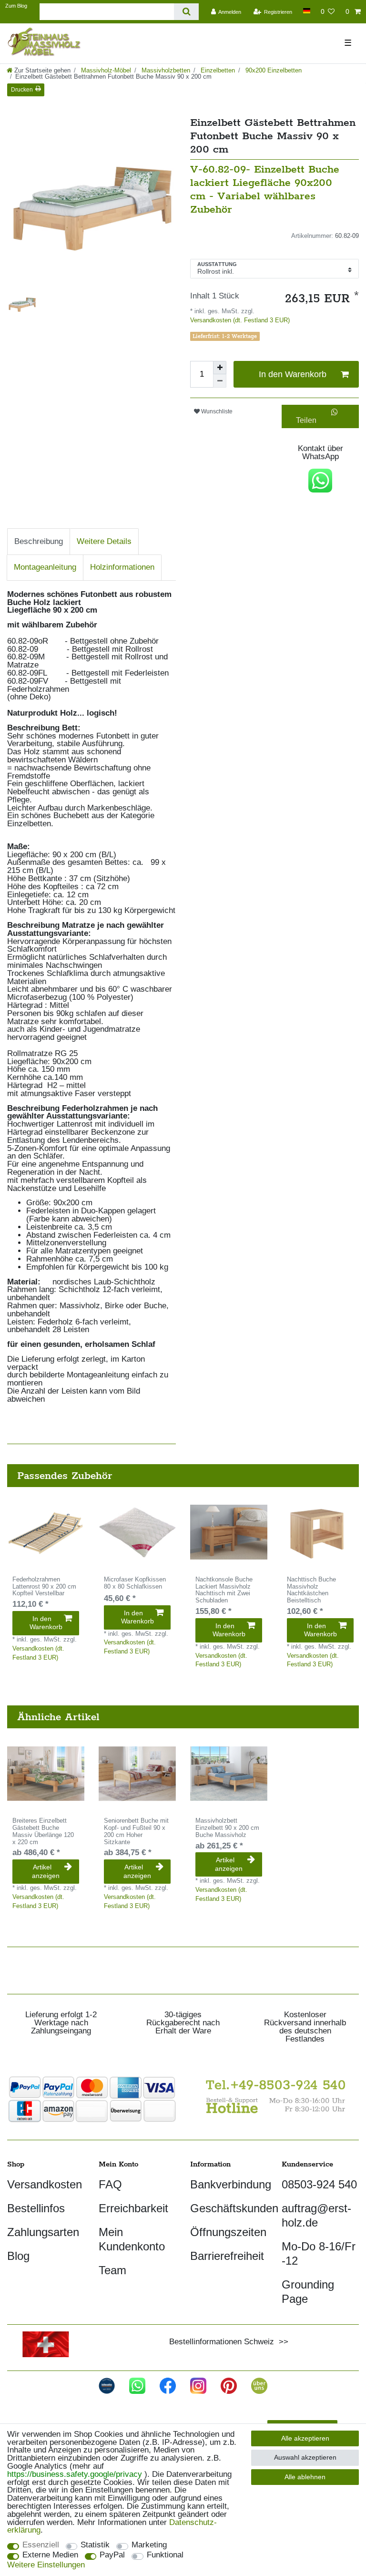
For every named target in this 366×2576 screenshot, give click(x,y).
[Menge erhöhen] (220, 368)
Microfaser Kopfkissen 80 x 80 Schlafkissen (135, 1583)
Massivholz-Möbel (105, 70)
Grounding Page (308, 2292)
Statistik (95, 2545)
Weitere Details (104, 541)
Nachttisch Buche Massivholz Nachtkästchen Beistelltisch (311, 1590)
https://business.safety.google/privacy (75, 2474)
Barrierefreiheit (227, 2256)
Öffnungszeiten (228, 2232)
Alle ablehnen (305, 2477)
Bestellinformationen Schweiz (222, 2342)
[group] (46, 1532)
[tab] (39, 541)
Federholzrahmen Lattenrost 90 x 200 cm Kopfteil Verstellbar (44, 1587)
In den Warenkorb (293, 374)
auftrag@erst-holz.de (316, 2215)
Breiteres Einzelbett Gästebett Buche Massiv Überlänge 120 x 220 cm (43, 1831)
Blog (18, 2256)
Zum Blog (16, 6)
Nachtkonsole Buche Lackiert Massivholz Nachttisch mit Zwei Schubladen (224, 1590)
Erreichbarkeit (133, 2208)
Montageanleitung (45, 567)
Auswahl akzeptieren (305, 2457)
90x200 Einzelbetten (273, 70)
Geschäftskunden (234, 2208)
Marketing (149, 2545)
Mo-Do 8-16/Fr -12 (319, 2253)
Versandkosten (45, 2184)
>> (281, 2342)
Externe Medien (50, 2555)
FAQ (110, 2184)
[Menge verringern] (220, 381)
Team (112, 2270)
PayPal (112, 2555)
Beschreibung (39, 541)
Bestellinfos (36, 2208)
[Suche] (186, 12)
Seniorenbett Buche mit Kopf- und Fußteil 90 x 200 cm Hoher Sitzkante (136, 1831)
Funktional (165, 2555)
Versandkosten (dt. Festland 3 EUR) (240, 320)
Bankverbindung (231, 2184)
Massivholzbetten (165, 70)
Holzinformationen (122, 567)
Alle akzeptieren (305, 2438)
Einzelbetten (217, 70)
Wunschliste (216, 411)
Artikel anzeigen (46, 1871)
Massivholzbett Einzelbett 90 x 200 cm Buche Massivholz (227, 1828)
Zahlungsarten (43, 2232)
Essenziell (41, 2545)
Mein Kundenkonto (132, 2239)
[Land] (306, 11)
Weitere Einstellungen (46, 2565)
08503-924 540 (319, 2184)
